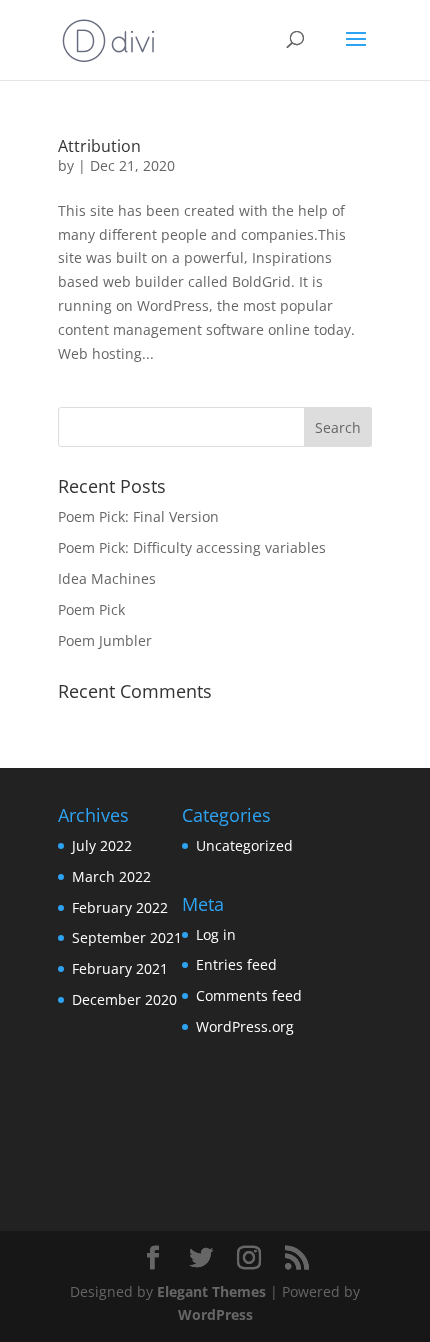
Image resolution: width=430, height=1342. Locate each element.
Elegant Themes (211, 1291)
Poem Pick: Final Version (138, 516)
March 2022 (111, 876)
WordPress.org (245, 1026)
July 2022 (102, 845)
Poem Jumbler (105, 640)
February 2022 (120, 907)
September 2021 (127, 937)
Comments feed (249, 995)
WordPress (215, 1314)
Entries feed (236, 964)
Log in (216, 934)
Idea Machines (107, 578)
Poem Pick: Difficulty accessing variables (192, 547)
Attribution (99, 146)
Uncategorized (244, 845)
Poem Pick (91, 609)
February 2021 (120, 968)
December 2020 (124, 999)
